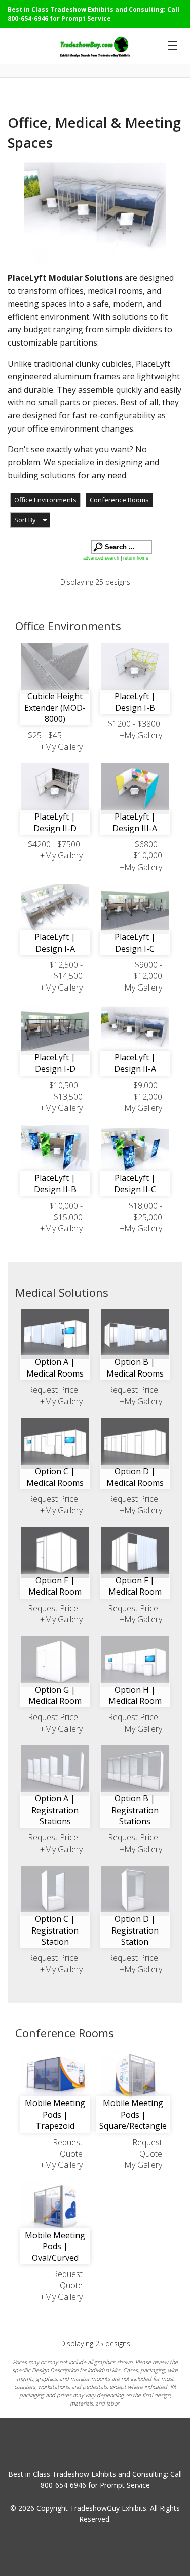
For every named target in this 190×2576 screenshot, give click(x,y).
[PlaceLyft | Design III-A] (135, 789)
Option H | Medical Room (135, 1695)
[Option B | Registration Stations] (135, 1771)
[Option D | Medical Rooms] (135, 1443)
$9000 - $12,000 (148, 970)
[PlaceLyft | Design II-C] (135, 1150)
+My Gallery (61, 747)
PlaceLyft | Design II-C (135, 1183)
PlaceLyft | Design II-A (135, 1063)
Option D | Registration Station (135, 1930)
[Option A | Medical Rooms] (55, 1334)
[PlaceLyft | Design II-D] (55, 789)
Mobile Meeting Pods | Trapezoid (55, 2114)
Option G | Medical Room (55, 1695)
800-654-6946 (28, 18)
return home (136, 558)
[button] (30, 520)
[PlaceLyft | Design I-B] (135, 668)
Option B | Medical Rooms (135, 1367)
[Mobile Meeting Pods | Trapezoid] (55, 2075)
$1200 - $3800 (134, 724)
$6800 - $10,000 (148, 850)
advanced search (101, 558)
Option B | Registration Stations (135, 1810)
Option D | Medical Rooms (135, 1477)
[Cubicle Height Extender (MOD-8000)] (55, 668)
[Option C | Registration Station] (55, 1891)
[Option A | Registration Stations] (55, 1771)
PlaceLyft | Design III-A (135, 822)
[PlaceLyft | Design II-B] (55, 1150)
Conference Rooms (119, 500)
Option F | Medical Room (135, 1586)
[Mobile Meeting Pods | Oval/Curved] (55, 2207)
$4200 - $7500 (54, 844)
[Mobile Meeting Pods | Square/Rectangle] (135, 2075)
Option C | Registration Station (55, 1930)
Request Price (53, 1390)
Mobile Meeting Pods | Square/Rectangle (133, 2114)
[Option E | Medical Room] (55, 1553)
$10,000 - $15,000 (66, 1211)
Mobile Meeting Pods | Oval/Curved (55, 2246)
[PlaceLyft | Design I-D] (55, 1029)
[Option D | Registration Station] (135, 1891)
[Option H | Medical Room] (135, 1661)
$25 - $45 (45, 735)
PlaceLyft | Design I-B (135, 702)
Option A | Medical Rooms (55, 1367)
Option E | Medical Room (55, 1586)
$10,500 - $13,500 (66, 1091)
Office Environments (45, 500)
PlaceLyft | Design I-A (55, 942)
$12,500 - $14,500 (66, 970)
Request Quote (68, 2148)
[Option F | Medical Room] (135, 1553)
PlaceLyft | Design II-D (55, 822)
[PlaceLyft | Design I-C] (135, 909)
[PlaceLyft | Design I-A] (55, 909)
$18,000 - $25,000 (145, 1211)
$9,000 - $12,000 (148, 1091)
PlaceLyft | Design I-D (55, 1063)
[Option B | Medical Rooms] (135, 1334)
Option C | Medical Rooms (55, 1477)
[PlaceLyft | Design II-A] (135, 1029)
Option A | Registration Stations (55, 1810)
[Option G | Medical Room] (55, 1661)
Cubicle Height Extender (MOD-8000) (55, 707)
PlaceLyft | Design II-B (55, 1183)
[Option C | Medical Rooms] (55, 1443)
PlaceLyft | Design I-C (135, 942)
